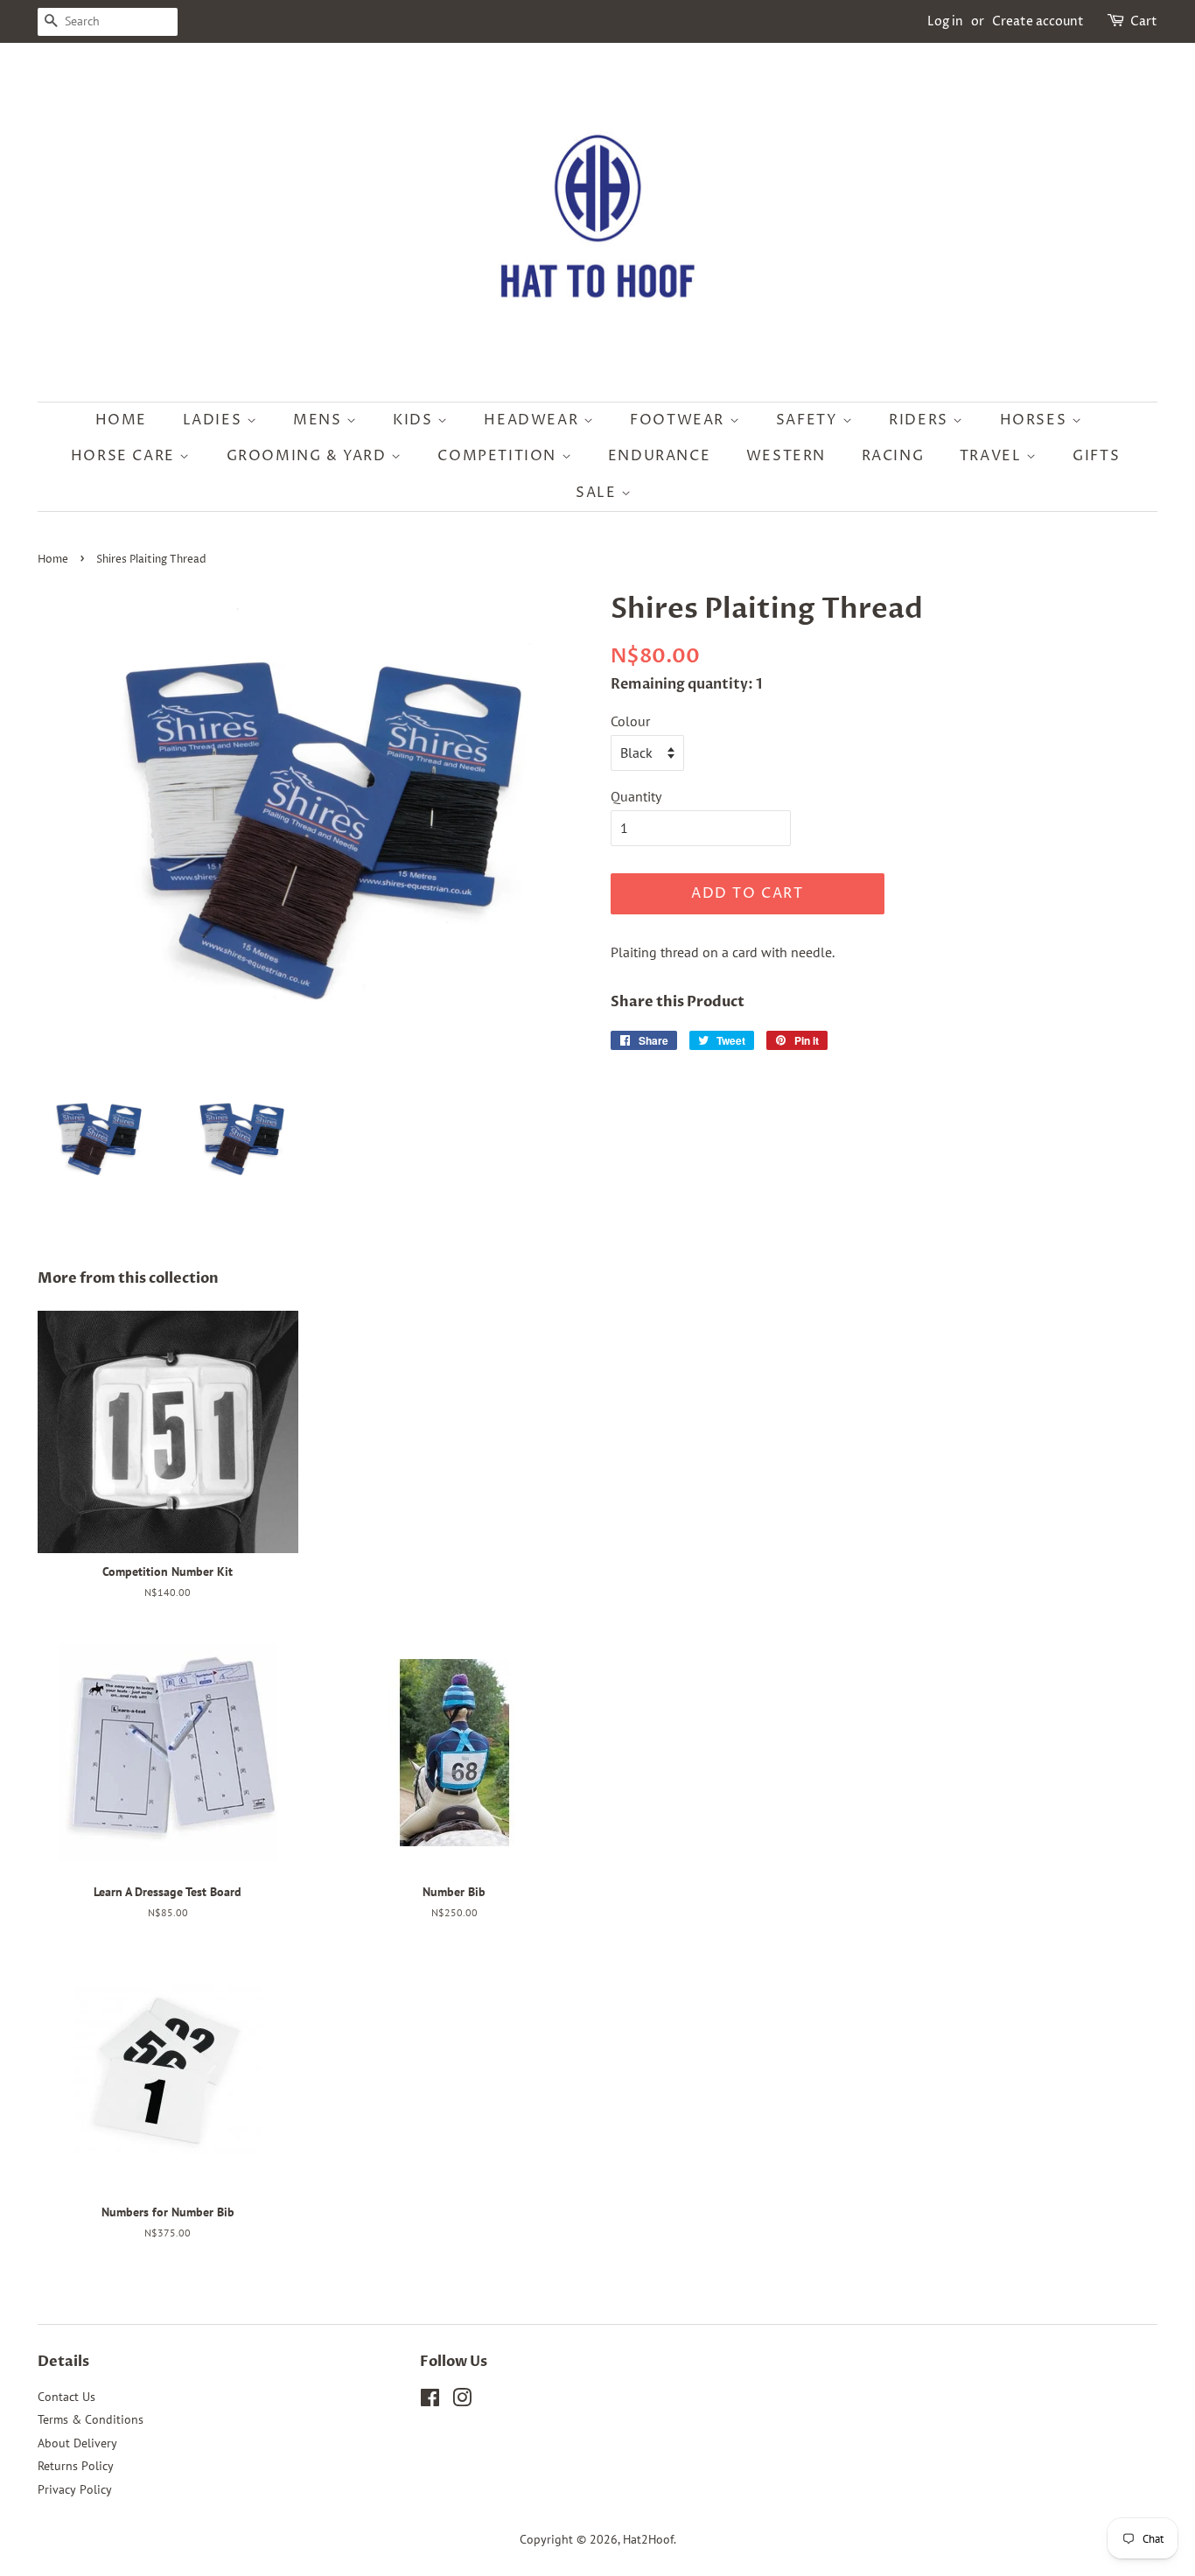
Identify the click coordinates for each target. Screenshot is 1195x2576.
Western (786, 456)
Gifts (1096, 456)
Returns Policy (76, 2466)
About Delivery (77, 2443)
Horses (1036, 420)
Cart (1144, 21)
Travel (993, 456)
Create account (1038, 21)
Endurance (659, 456)
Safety (809, 420)
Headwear (533, 420)
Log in (945, 21)
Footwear (679, 420)
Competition (499, 456)
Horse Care (126, 456)
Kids (415, 420)
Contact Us (66, 2397)
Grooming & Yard (309, 456)
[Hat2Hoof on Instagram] (462, 2401)
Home (121, 420)
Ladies (215, 420)
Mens (320, 420)
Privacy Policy (75, 2489)
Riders (921, 420)
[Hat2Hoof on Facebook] (430, 2401)
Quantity (636, 796)
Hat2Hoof (648, 2539)
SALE (598, 493)
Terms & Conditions (91, 2419)
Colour (630, 721)
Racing (893, 456)
